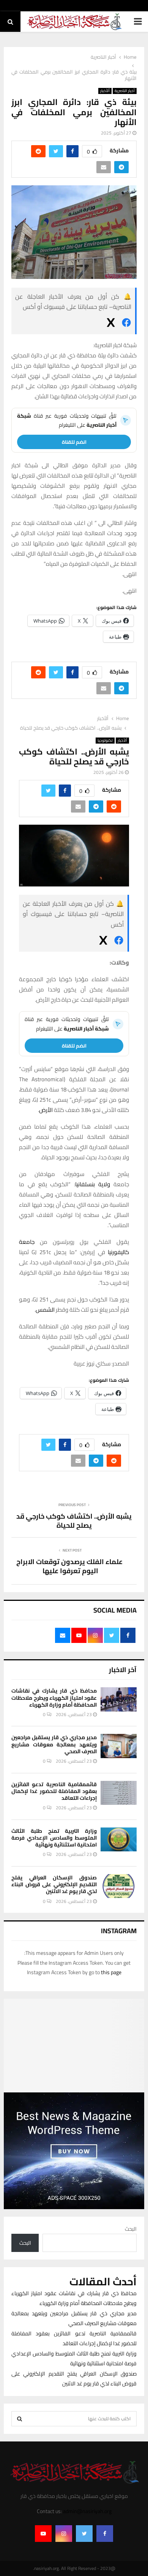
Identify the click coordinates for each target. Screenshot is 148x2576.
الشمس (45, 1310)
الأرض (46, 1110)
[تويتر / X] (111, 324)
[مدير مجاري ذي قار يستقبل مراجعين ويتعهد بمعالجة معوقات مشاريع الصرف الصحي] (119, 1746)
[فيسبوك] (126, 324)
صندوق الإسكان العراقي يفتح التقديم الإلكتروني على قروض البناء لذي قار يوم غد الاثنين (54, 1884)
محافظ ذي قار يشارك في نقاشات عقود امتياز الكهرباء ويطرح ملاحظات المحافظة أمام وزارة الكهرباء (54, 1697)
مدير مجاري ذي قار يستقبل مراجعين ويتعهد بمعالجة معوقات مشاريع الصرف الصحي (54, 1744)
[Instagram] (64, 2534)
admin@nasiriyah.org (87, 2511)
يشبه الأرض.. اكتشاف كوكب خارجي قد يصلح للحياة (74, 1521)
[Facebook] (105, 2534)
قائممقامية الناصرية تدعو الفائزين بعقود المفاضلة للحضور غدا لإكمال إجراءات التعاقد (54, 1791)
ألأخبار (105, 91)
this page (111, 1972)
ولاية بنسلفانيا (93, 1184)
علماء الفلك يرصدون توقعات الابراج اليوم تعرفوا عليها (70, 1566)
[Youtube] (43, 2534)
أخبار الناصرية (125, 91)
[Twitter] (84, 2534)
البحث (131, 2229)
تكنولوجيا (105, 741)
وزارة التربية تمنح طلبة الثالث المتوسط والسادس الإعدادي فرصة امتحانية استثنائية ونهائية (54, 1838)
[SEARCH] (20, 2419)
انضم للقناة (74, 442)
